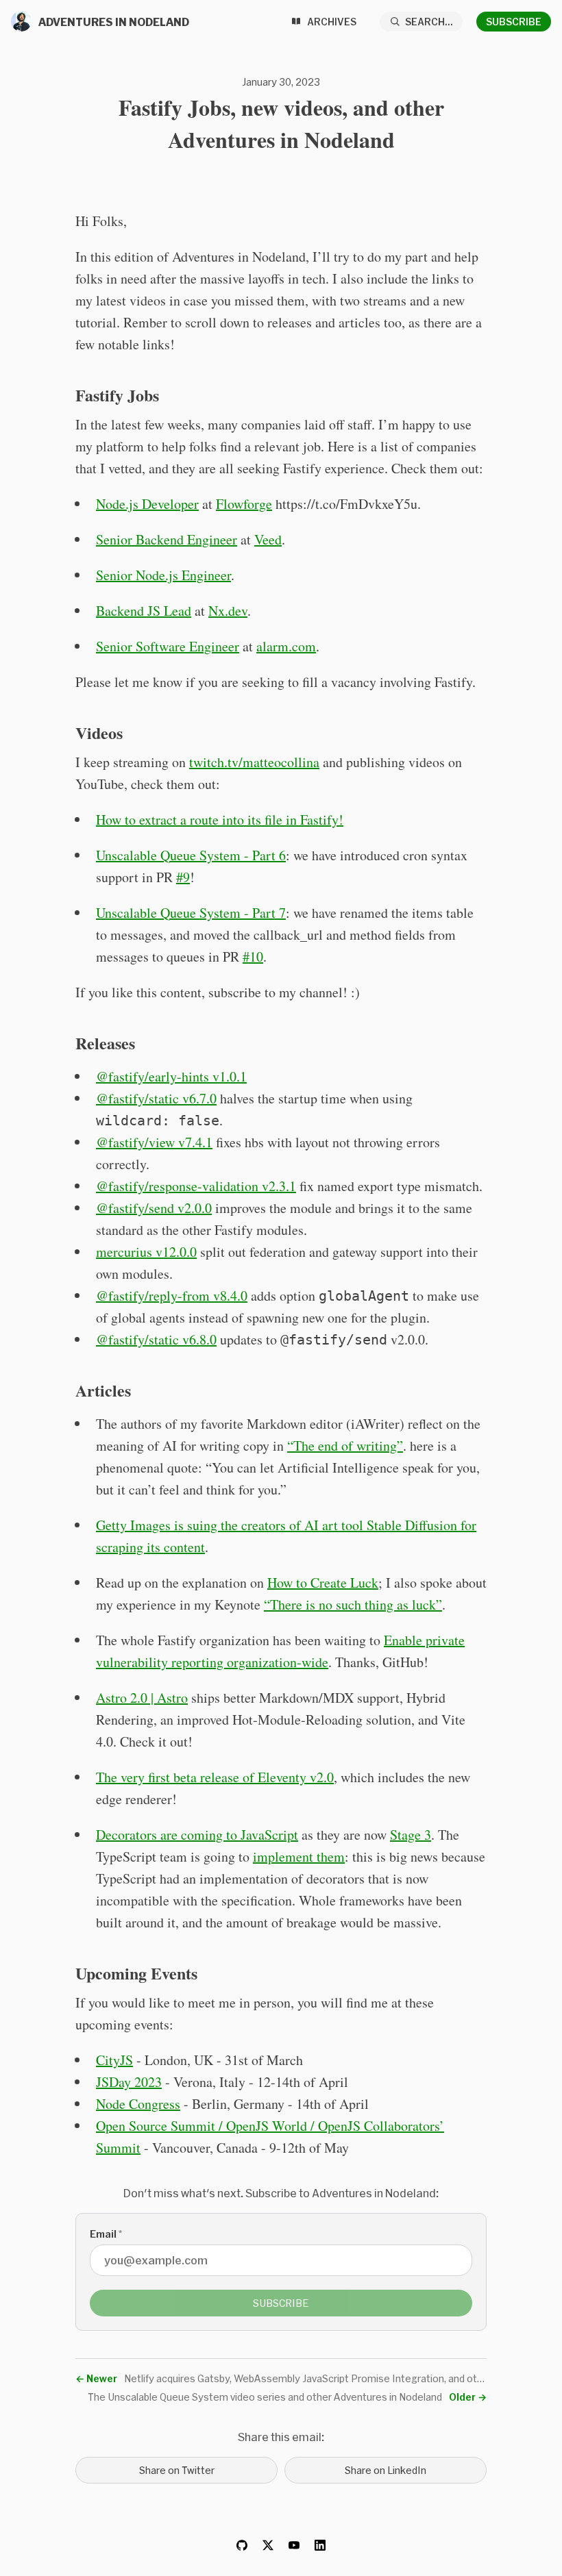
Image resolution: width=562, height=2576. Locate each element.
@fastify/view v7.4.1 (154, 1142)
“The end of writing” (345, 1446)
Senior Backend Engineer (167, 539)
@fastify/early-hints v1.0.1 (171, 1076)
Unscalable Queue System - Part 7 (191, 913)
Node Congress (138, 2104)
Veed (268, 539)
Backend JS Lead (144, 611)
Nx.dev (228, 611)
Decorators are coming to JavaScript (197, 1835)
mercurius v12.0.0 (146, 1252)
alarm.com (286, 646)
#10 (253, 956)
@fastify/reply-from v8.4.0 (172, 1296)
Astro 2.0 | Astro (142, 1698)
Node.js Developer (147, 504)
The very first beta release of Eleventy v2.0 (215, 1777)
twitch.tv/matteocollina (254, 762)
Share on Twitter (177, 2470)
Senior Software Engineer (168, 646)
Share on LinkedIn (386, 2470)
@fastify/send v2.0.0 (154, 1208)
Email (106, 2234)
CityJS (114, 2060)
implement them (299, 1856)
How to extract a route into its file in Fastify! (220, 820)
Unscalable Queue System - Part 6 (191, 855)
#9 (183, 877)
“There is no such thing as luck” (353, 1604)
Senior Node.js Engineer (163, 575)
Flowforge (244, 504)
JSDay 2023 (129, 2082)
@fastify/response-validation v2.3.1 (196, 1186)
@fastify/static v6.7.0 (156, 1098)
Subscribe (514, 22)
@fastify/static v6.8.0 (156, 1339)
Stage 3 (411, 1835)
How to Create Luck (323, 1583)
